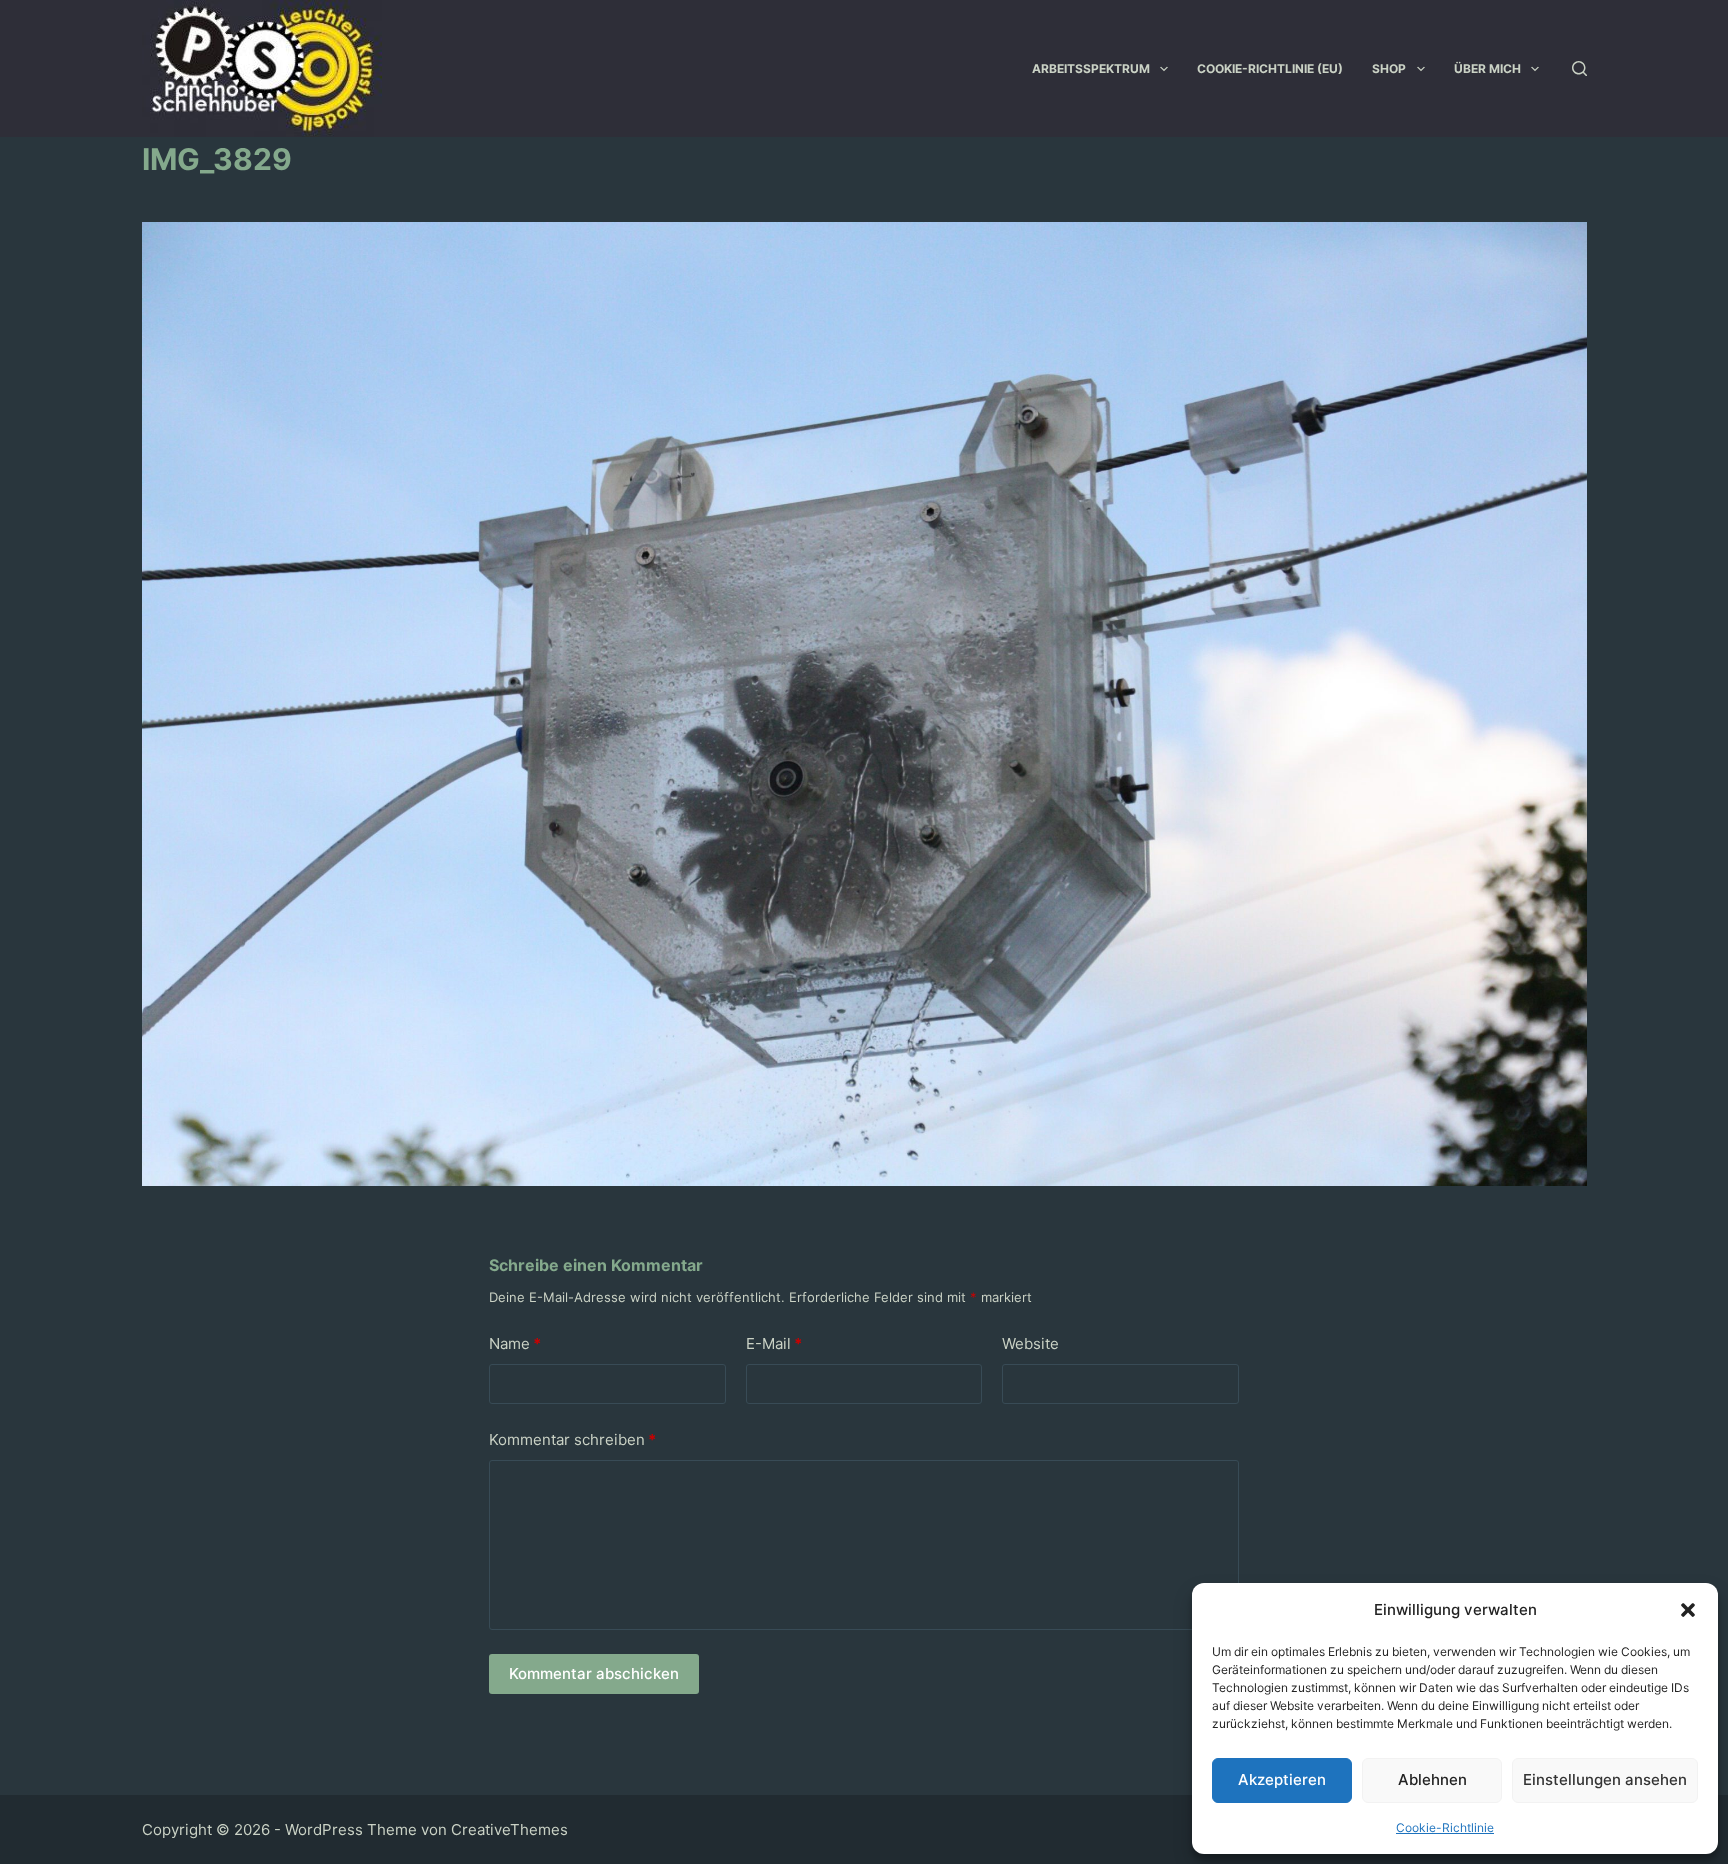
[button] (1688, 1610)
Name (515, 1343)
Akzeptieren (1282, 1779)
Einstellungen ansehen (1605, 1779)
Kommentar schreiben (572, 1439)
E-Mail (774, 1343)
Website (1030, 1343)
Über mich (1487, 68)
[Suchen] (1579, 68)
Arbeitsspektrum (1091, 68)
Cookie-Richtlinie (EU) (1270, 68)
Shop (1389, 68)
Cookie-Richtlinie (1445, 1827)
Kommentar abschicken (594, 1673)
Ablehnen (1432, 1779)
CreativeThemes (509, 1829)
